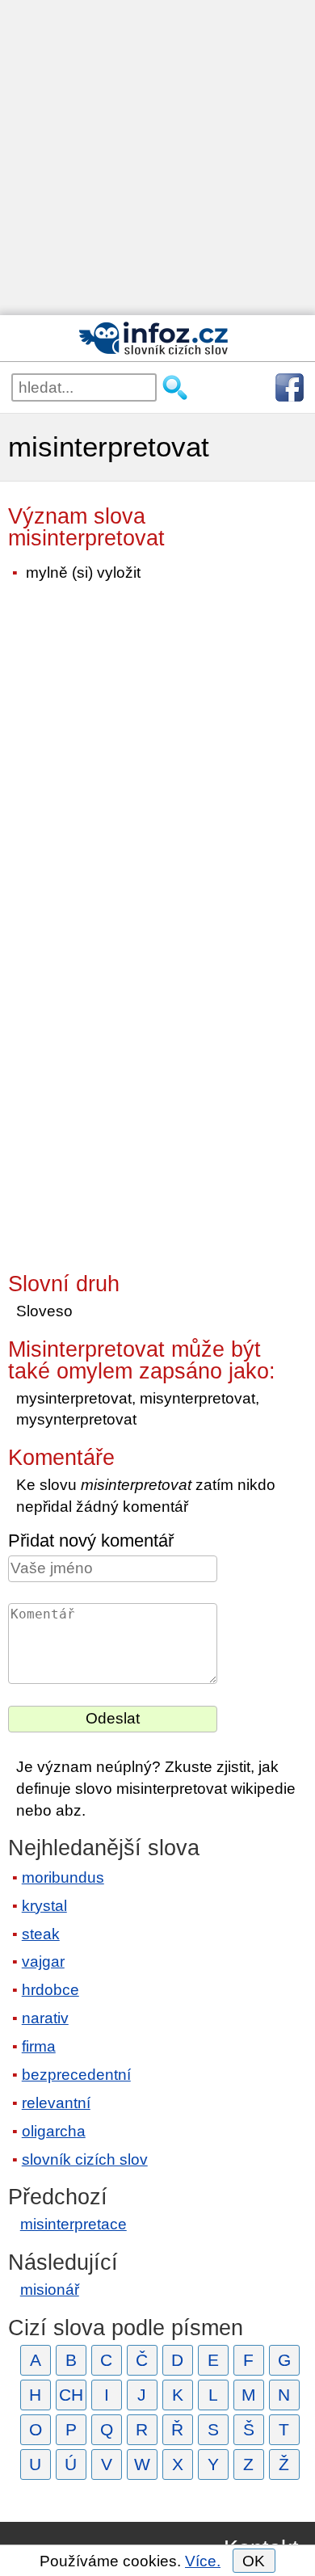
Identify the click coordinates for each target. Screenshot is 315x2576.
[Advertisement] (157, 158)
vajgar (43, 1961)
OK (254, 2561)
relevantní (56, 2103)
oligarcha (54, 2131)
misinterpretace (73, 2224)
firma (39, 2046)
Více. (203, 2561)
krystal (44, 1906)
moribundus (63, 1877)
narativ (45, 2018)
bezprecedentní (76, 2075)
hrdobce (50, 1990)
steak (41, 1934)
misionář (50, 2290)
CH (71, 2395)
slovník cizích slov (85, 2159)
